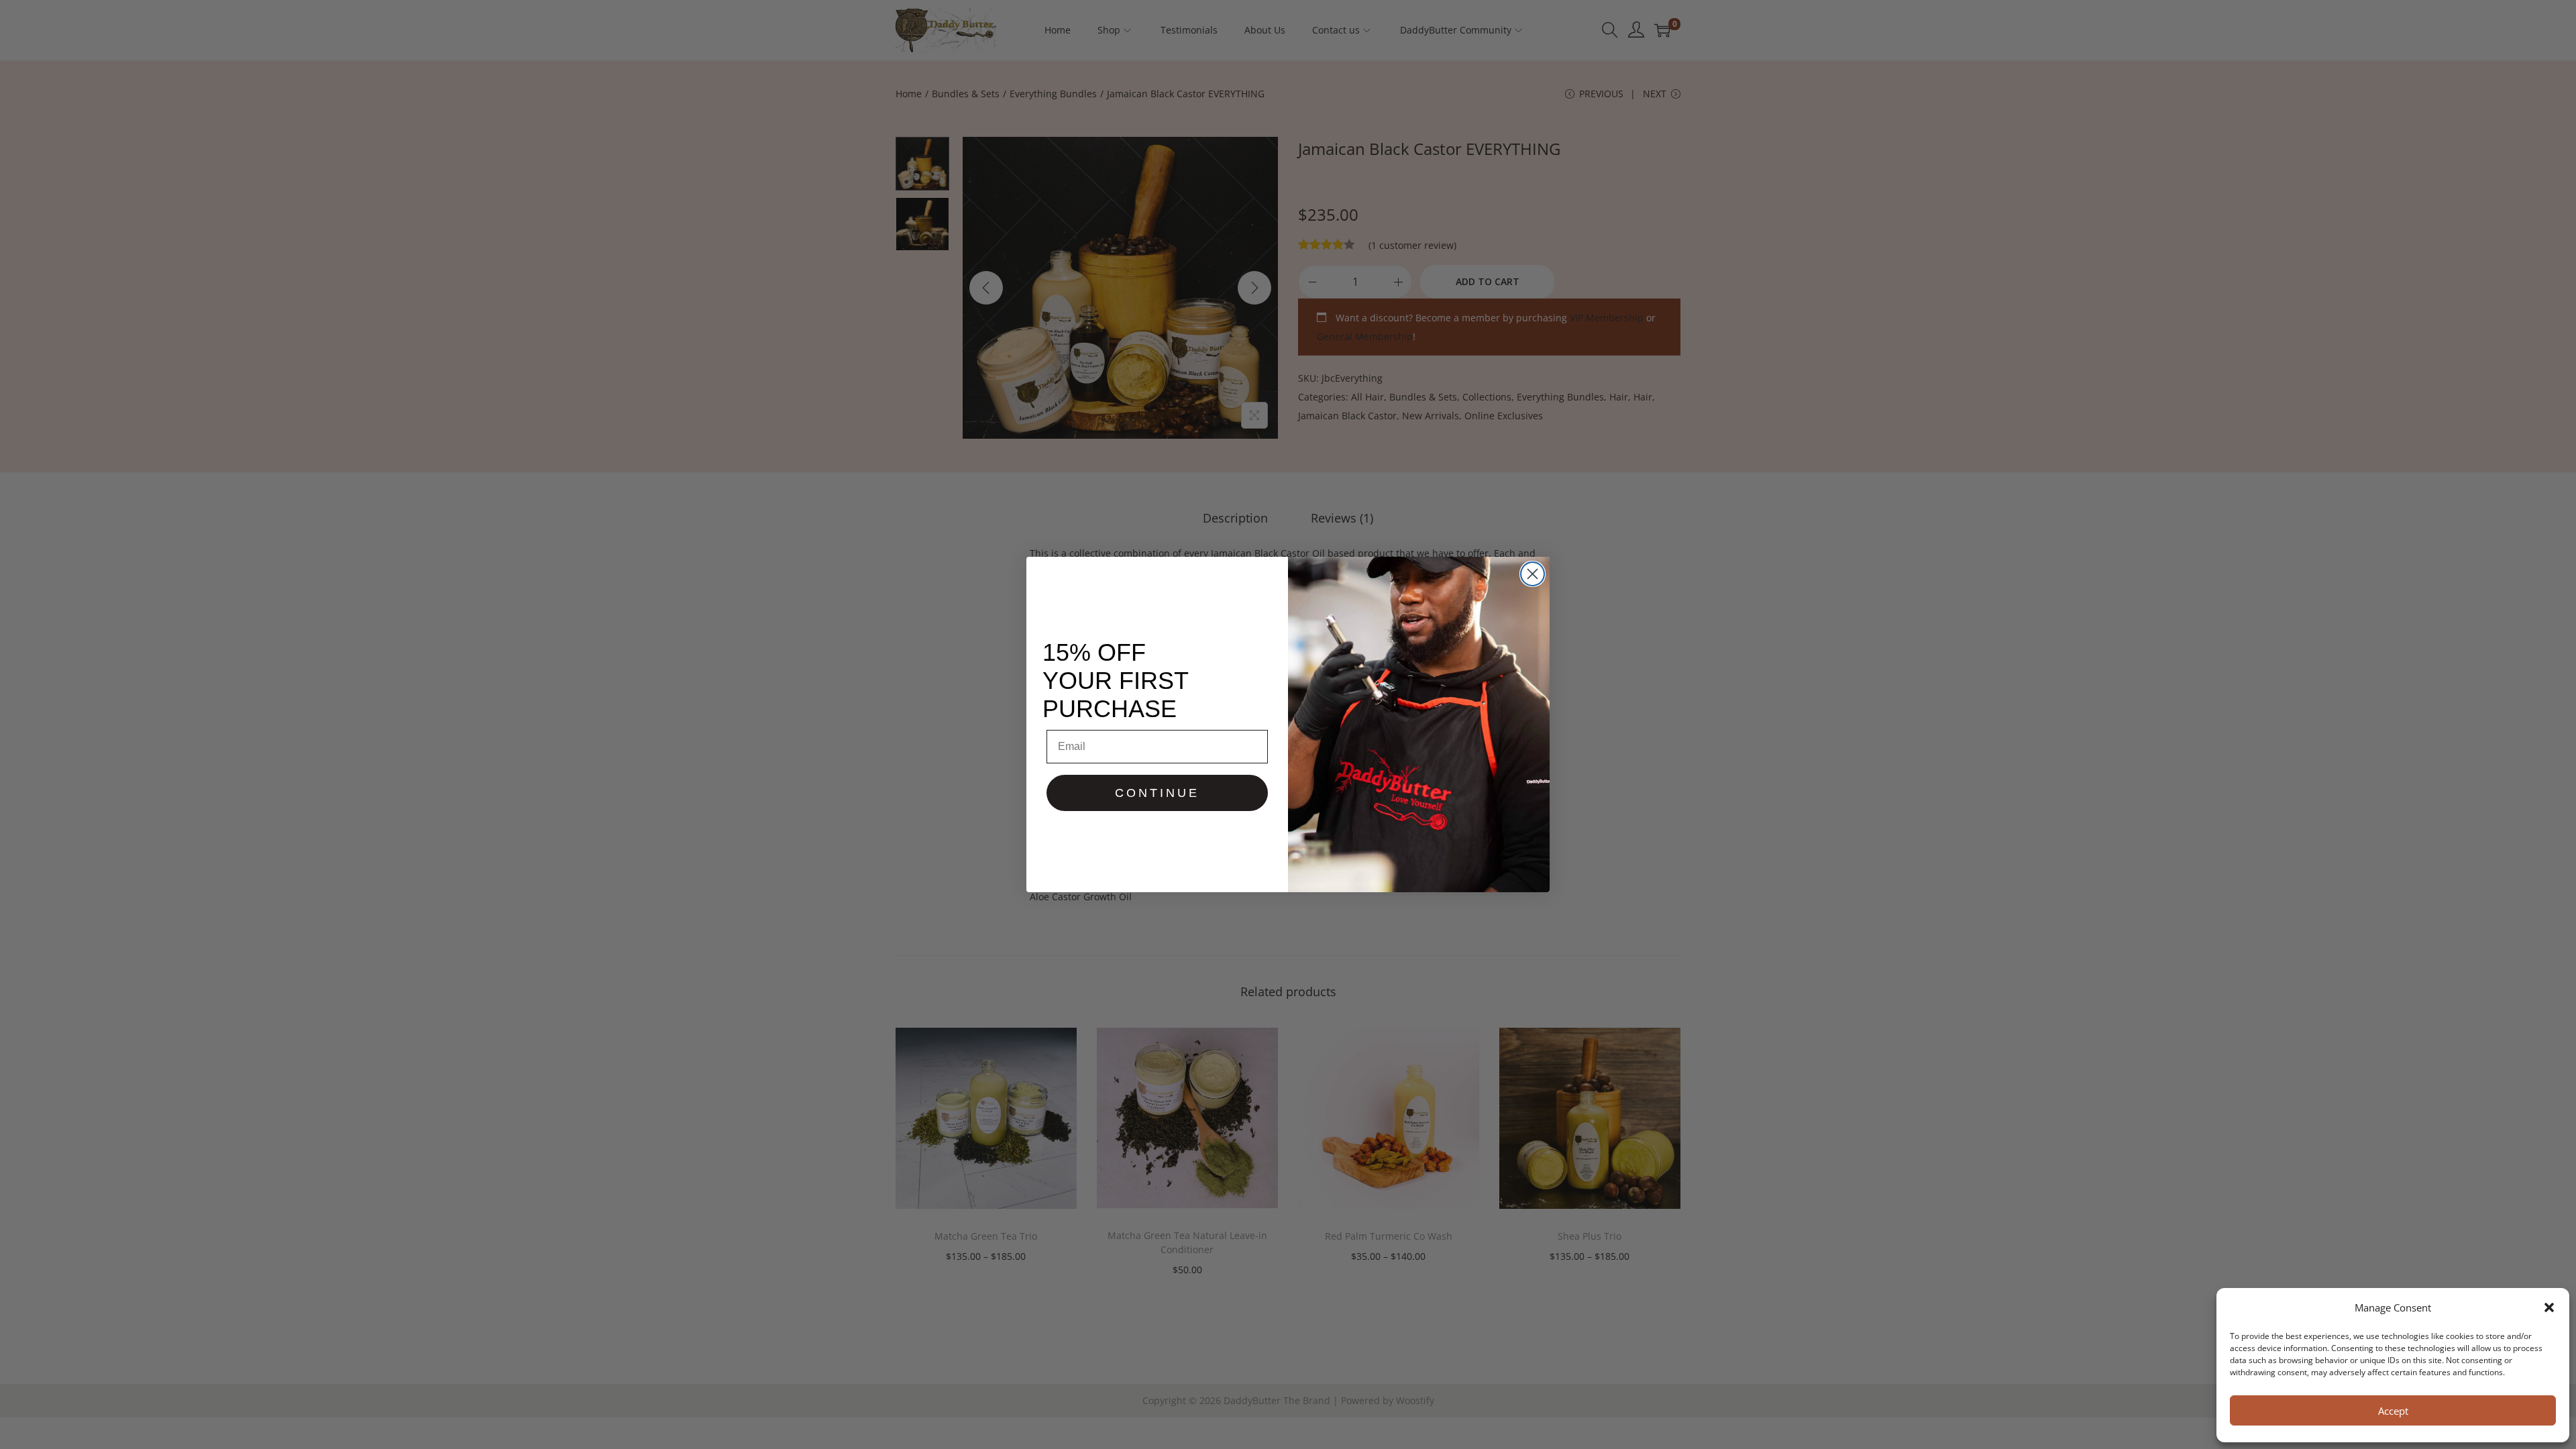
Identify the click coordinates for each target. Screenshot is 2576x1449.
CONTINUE (1157, 793)
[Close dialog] (1533, 574)
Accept (2393, 1411)
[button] (2549, 1307)
